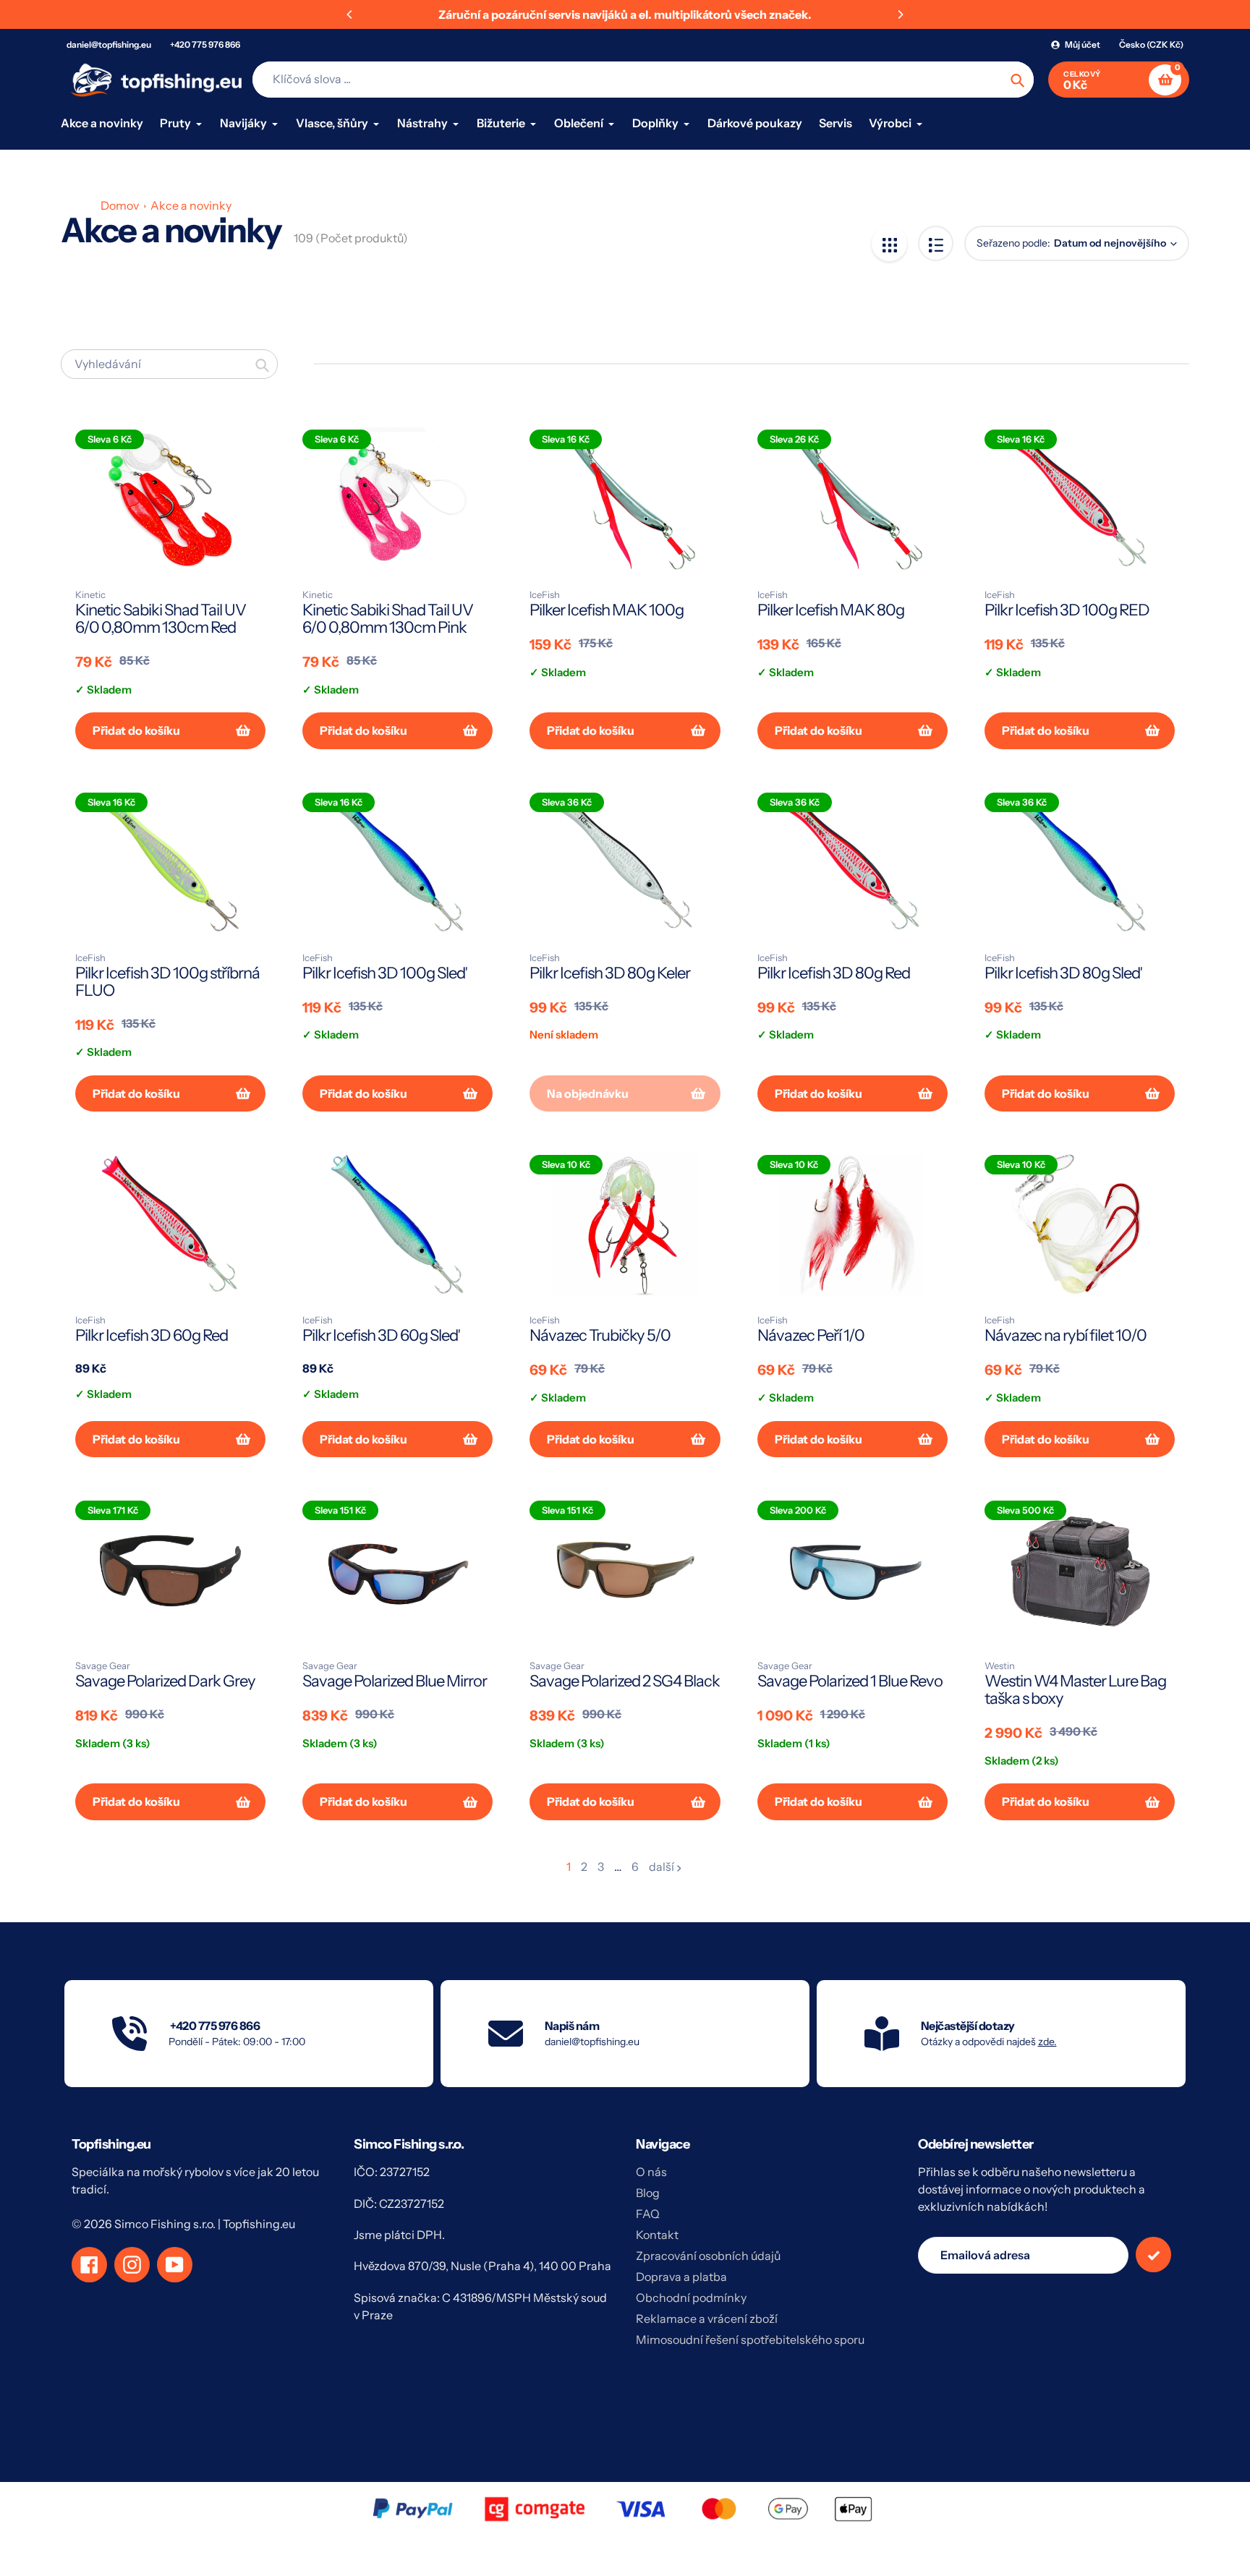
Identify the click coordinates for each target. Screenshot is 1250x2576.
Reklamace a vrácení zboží (707, 2319)
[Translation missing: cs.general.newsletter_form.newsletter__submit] (1153, 2255)
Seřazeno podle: (1013, 243)
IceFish (545, 594)
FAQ (648, 2214)
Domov (120, 205)
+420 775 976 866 (205, 44)
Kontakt (657, 2235)
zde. (1047, 2042)
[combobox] (169, 364)
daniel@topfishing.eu (109, 44)
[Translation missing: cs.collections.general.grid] (889, 243)
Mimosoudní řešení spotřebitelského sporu (750, 2340)
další (662, 1867)
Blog (648, 2193)
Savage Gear (103, 1666)
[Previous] (350, 14)
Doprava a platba (681, 2277)
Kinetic (90, 594)
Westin (1000, 1666)
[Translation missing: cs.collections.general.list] (936, 243)
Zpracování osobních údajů (708, 2256)
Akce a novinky (191, 205)
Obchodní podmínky (691, 2298)
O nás (651, 2172)
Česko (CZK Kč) (1151, 44)
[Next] (900, 14)
